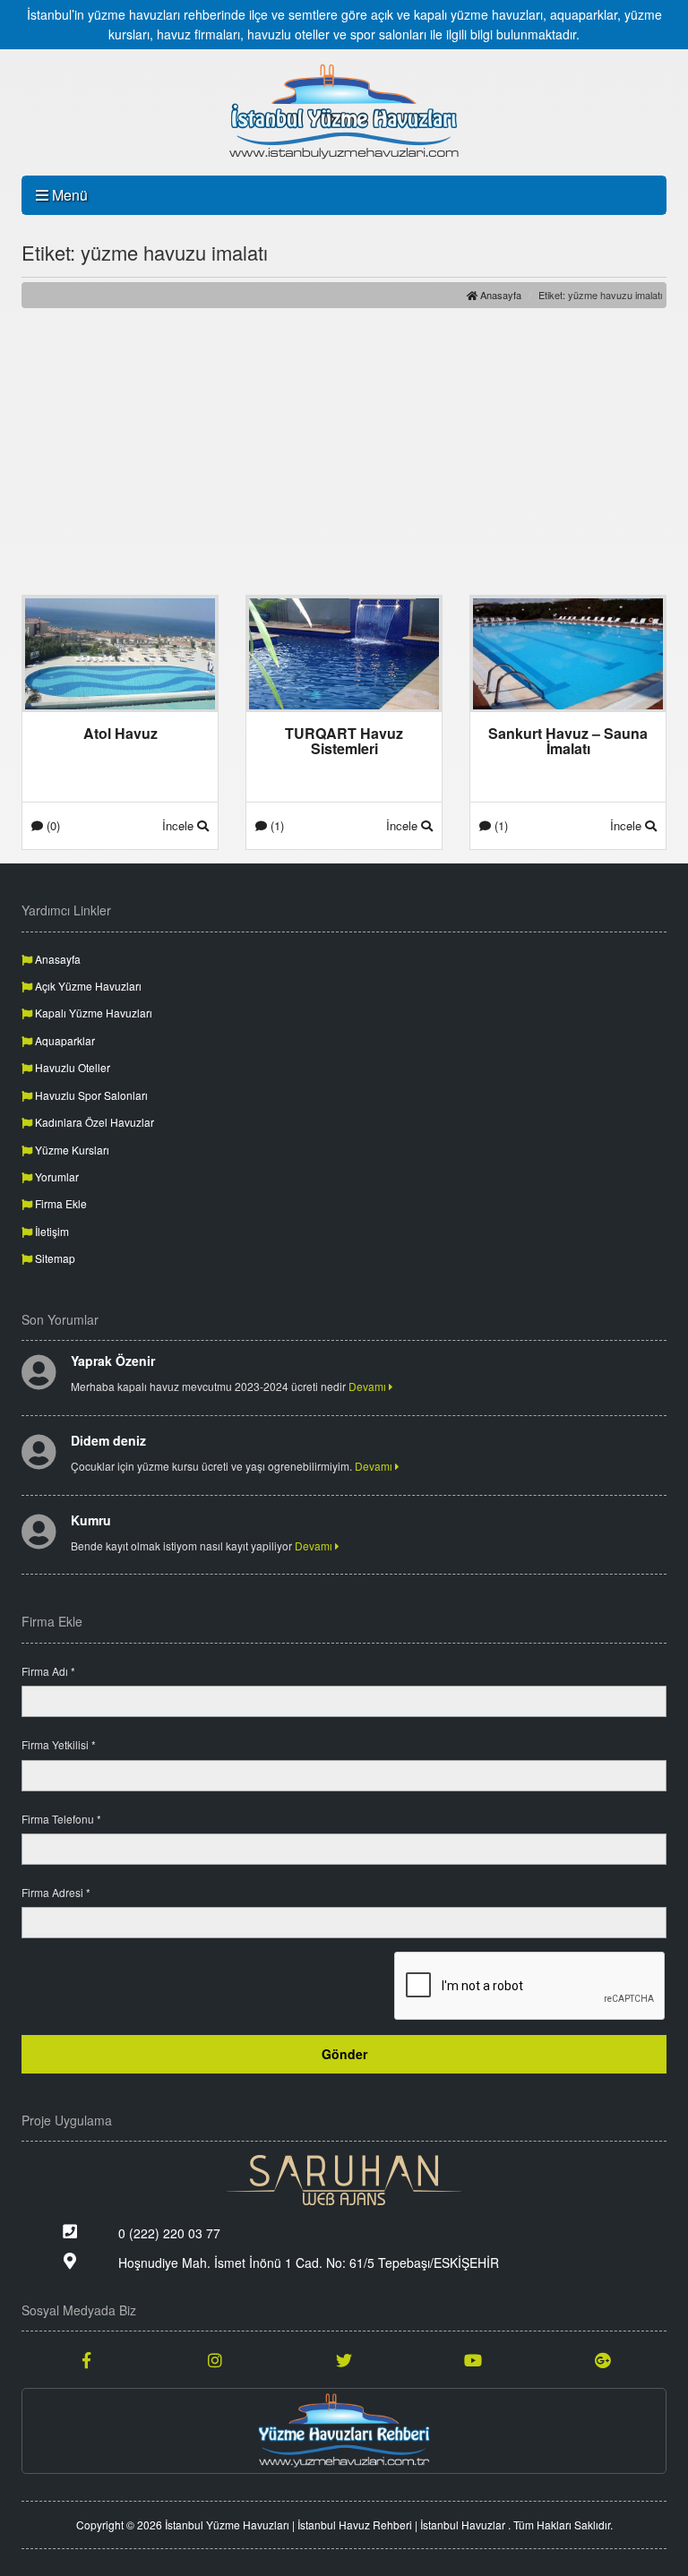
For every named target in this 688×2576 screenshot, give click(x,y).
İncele (180, 825)
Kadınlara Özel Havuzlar (93, 1122)
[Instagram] (215, 2359)
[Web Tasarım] (344, 2180)
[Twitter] (344, 2359)
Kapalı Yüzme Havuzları (92, 1013)
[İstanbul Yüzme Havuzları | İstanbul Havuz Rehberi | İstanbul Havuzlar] (344, 112)
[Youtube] (473, 2359)
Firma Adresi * (56, 1892)
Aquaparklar (64, 1040)
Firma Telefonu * (61, 1819)
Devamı (369, 1386)
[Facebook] (86, 2359)
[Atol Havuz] (120, 652)
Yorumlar (56, 1176)
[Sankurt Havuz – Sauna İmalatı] (568, 652)
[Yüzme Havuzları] (344, 2431)
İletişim (51, 1231)
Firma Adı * (48, 1671)
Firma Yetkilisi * (59, 1744)
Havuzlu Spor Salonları (90, 1095)
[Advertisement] (344, 451)
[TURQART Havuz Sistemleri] (344, 652)
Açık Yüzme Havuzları (87, 986)
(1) (275, 825)
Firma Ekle (60, 1203)
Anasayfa (499, 295)
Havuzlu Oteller (71, 1067)
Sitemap (54, 1258)
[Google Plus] (602, 2359)
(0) (52, 825)
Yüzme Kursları (71, 1150)
